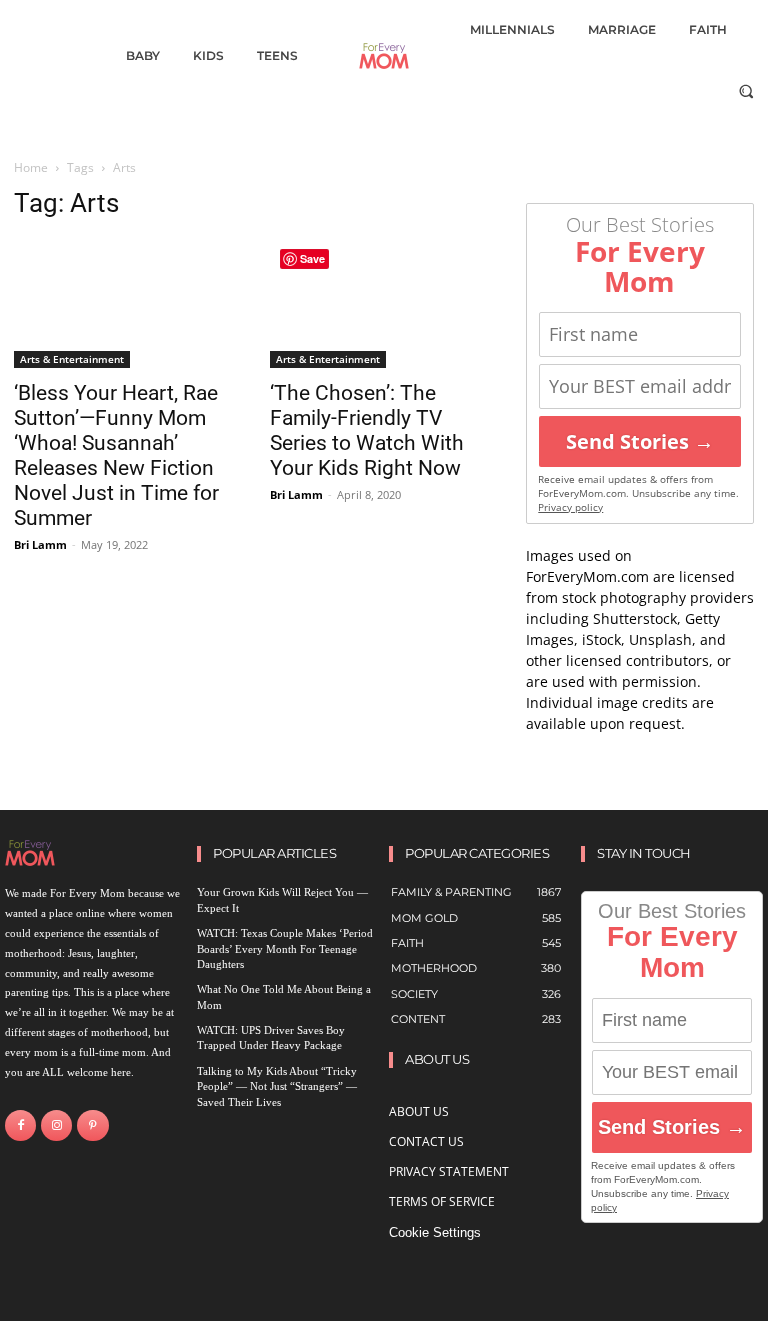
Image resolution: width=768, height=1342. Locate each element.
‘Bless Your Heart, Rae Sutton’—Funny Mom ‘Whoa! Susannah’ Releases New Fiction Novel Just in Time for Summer (116, 455)
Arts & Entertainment (72, 359)
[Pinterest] (92, 1125)
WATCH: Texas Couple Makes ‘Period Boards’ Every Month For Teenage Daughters (285, 948)
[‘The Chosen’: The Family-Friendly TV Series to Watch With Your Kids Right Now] (384, 303)
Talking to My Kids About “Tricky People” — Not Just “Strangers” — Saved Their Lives (277, 1086)
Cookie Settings (435, 1232)
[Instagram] (56, 1125)
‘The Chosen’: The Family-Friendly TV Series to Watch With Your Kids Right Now (367, 430)
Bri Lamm (40, 544)
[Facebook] (20, 1125)
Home (31, 167)
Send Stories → (640, 441)
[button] (746, 90)
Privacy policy (570, 507)
